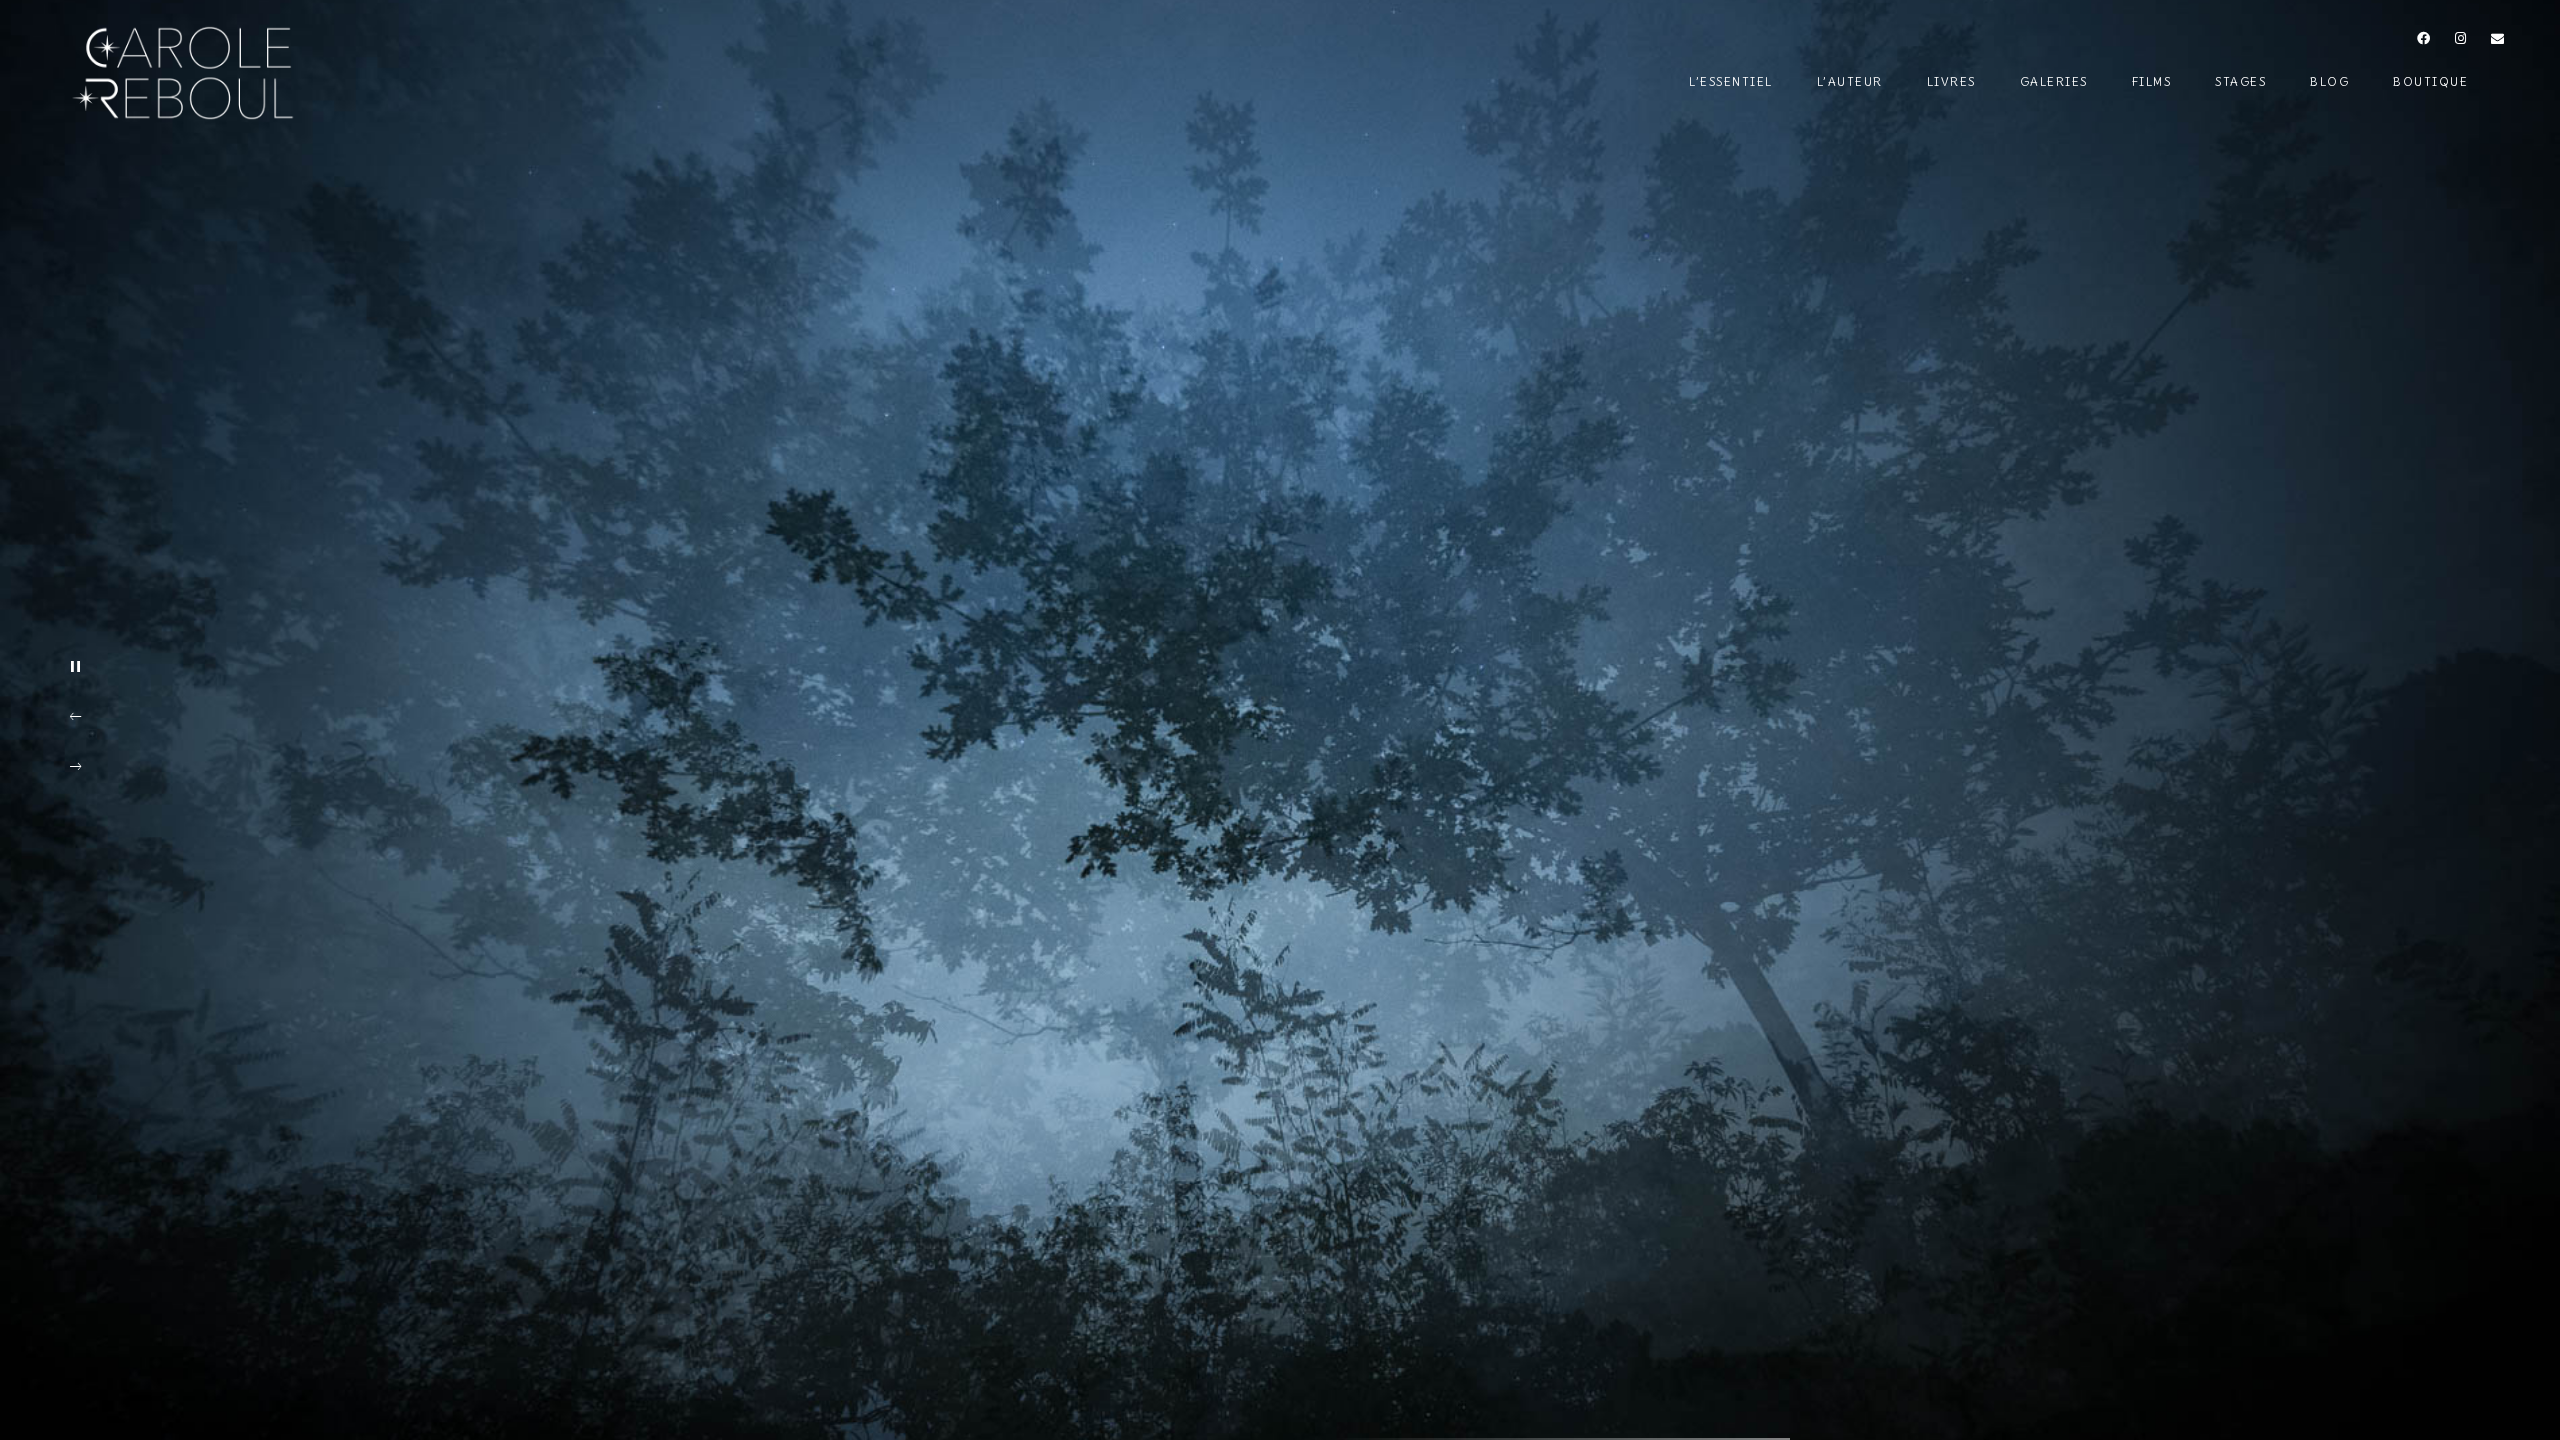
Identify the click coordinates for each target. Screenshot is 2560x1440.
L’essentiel (1731, 81)
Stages (2240, 81)
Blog (2329, 81)
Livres (1951, 81)
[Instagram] (2461, 42)
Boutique (2430, 81)
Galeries (2054, 81)
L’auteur (1850, 81)
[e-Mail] (2498, 42)
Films (2152, 81)
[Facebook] (2424, 42)
